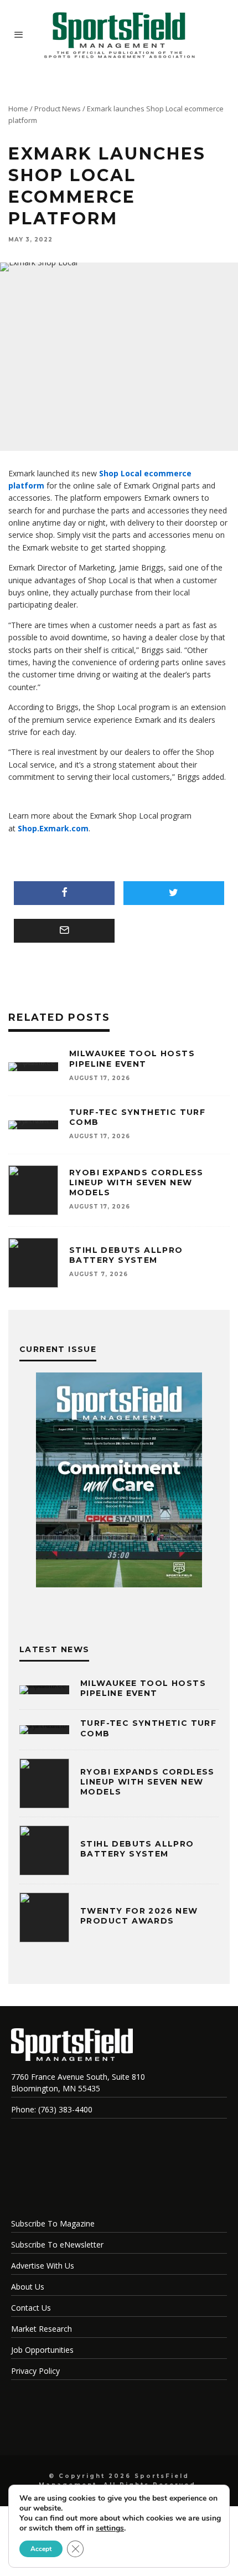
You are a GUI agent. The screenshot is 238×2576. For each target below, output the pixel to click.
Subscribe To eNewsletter (57, 2245)
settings (110, 2528)
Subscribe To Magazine (53, 2223)
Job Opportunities (42, 2350)
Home (18, 109)
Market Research (42, 2329)
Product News (58, 109)
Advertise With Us (43, 2266)
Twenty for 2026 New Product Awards (139, 1916)
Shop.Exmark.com (53, 828)
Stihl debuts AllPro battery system (126, 1255)
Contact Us (31, 2308)
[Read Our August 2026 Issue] (119, 1482)
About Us (28, 2287)
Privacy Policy (35, 2371)
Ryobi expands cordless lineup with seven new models (136, 1182)
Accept (41, 2549)
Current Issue (58, 1349)
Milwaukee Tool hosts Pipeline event (132, 1058)
